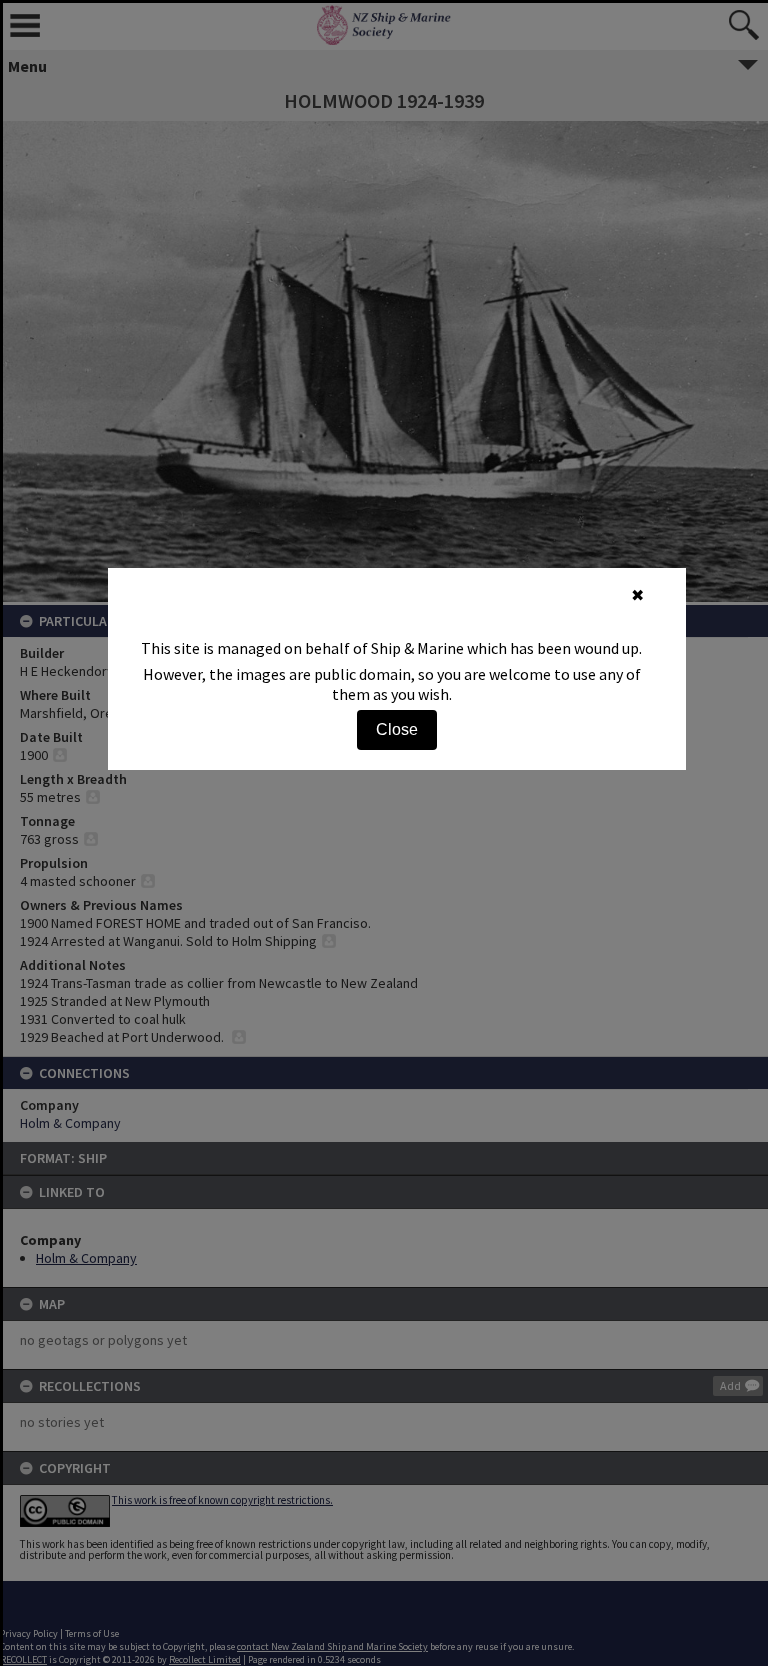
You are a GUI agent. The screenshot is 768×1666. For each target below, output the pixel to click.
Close (397, 729)
